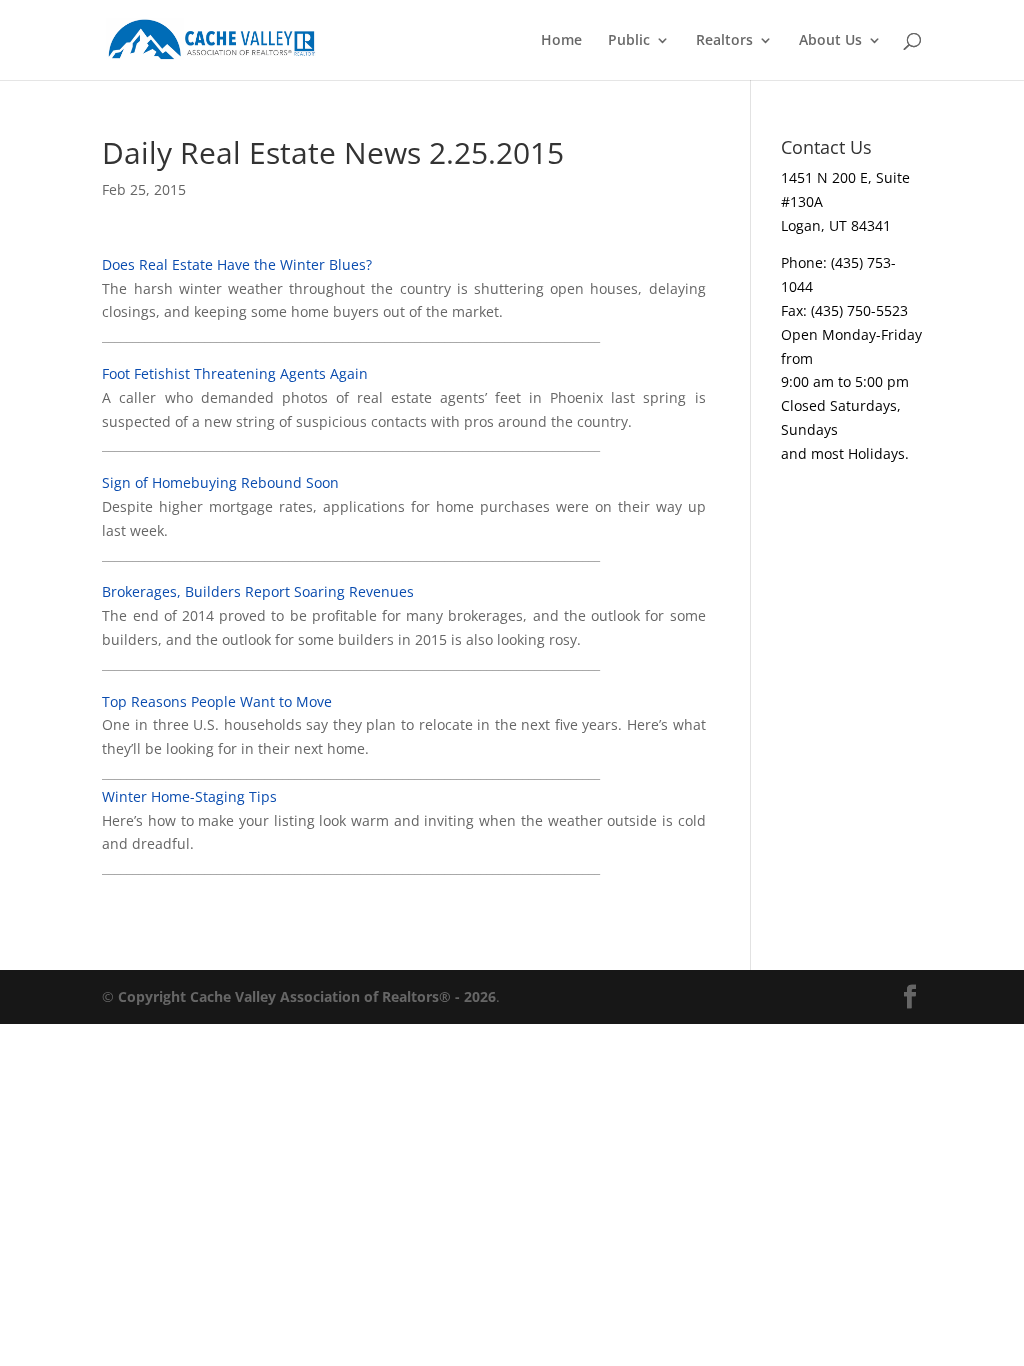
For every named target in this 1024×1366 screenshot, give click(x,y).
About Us (830, 41)
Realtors (724, 41)
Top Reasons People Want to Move (217, 701)
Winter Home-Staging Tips (189, 796)
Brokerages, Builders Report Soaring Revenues (258, 591)
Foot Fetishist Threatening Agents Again (235, 373)
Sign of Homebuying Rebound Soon (220, 482)
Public (629, 41)
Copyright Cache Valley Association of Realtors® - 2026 (307, 996)
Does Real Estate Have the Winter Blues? (237, 264)
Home (561, 41)
